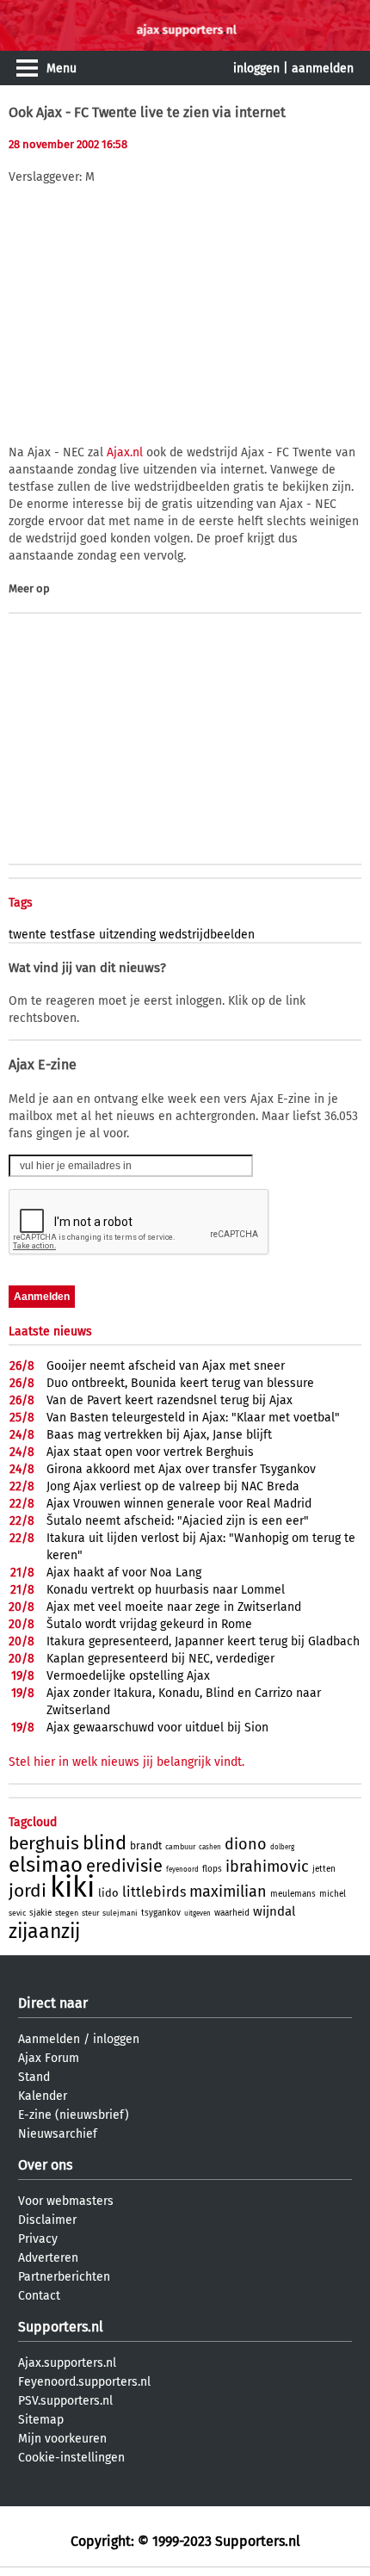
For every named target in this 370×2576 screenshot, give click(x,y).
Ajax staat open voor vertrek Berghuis (150, 1452)
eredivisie (124, 1866)
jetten (324, 1869)
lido (108, 1893)
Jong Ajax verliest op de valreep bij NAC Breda (173, 1486)
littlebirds (154, 1892)
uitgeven (197, 1913)
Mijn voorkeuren (62, 2439)
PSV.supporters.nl (65, 2401)
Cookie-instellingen (71, 2458)
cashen (210, 1847)
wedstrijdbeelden (207, 935)
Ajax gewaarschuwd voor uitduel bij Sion (157, 1728)
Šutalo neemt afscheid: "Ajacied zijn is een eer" (178, 1521)
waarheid (232, 1913)
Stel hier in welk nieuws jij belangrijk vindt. (126, 1762)
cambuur (180, 1847)
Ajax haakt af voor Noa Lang (124, 1573)
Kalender (43, 2096)
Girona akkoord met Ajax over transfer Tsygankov (181, 1469)
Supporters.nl (61, 2327)
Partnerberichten (64, 2277)
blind (105, 1843)
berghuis (44, 1843)
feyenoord (182, 1870)
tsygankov (161, 1913)
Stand (34, 2077)
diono (246, 1844)
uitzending (127, 935)
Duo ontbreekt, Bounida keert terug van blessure (180, 1383)
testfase (73, 935)
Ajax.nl (125, 452)
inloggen (256, 68)
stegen (67, 1913)
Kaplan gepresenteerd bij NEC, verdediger (160, 1659)
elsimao (46, 1865)
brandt (146, 1846)
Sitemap (41, 2420)
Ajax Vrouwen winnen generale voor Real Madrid (179, 1504)
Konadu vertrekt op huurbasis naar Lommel (166, 1590)
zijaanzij (44, 1931)
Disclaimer (47, 2220)
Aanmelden (49, 2039)
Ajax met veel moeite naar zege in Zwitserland (174, 1607)
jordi (28, 1891)
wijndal (274, 1911)
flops (212, 1869)
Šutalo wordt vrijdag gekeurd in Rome (149, 1624)
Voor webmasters (66, 2201)
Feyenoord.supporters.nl (84, 2382)
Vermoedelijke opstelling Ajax (128, 1676)
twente (28, 935)
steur (90, 1913)
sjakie (40, 1913)
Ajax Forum (49, 2058)
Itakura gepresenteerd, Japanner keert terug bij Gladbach (203, 1641)
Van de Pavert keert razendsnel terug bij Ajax (170, 1400)
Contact (39, 2296)
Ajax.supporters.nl (67, 2363)
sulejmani (120, 1913)
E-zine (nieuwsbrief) (74, 2115)
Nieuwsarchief (58, 2134)
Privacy (38, 2239)
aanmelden (323, 68)
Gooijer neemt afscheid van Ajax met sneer (166, 1366)
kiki (72, 1887)
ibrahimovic (267, 1867)
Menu (62, 68)
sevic (17, 1913)
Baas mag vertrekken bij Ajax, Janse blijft (159, 1435)
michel (333, 1894)
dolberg (282, 1847)
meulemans (293, 1894)
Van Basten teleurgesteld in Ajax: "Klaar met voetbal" (193, 1418)
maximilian (228, 1892)
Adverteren (48, 2258)
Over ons (45, 2165)
